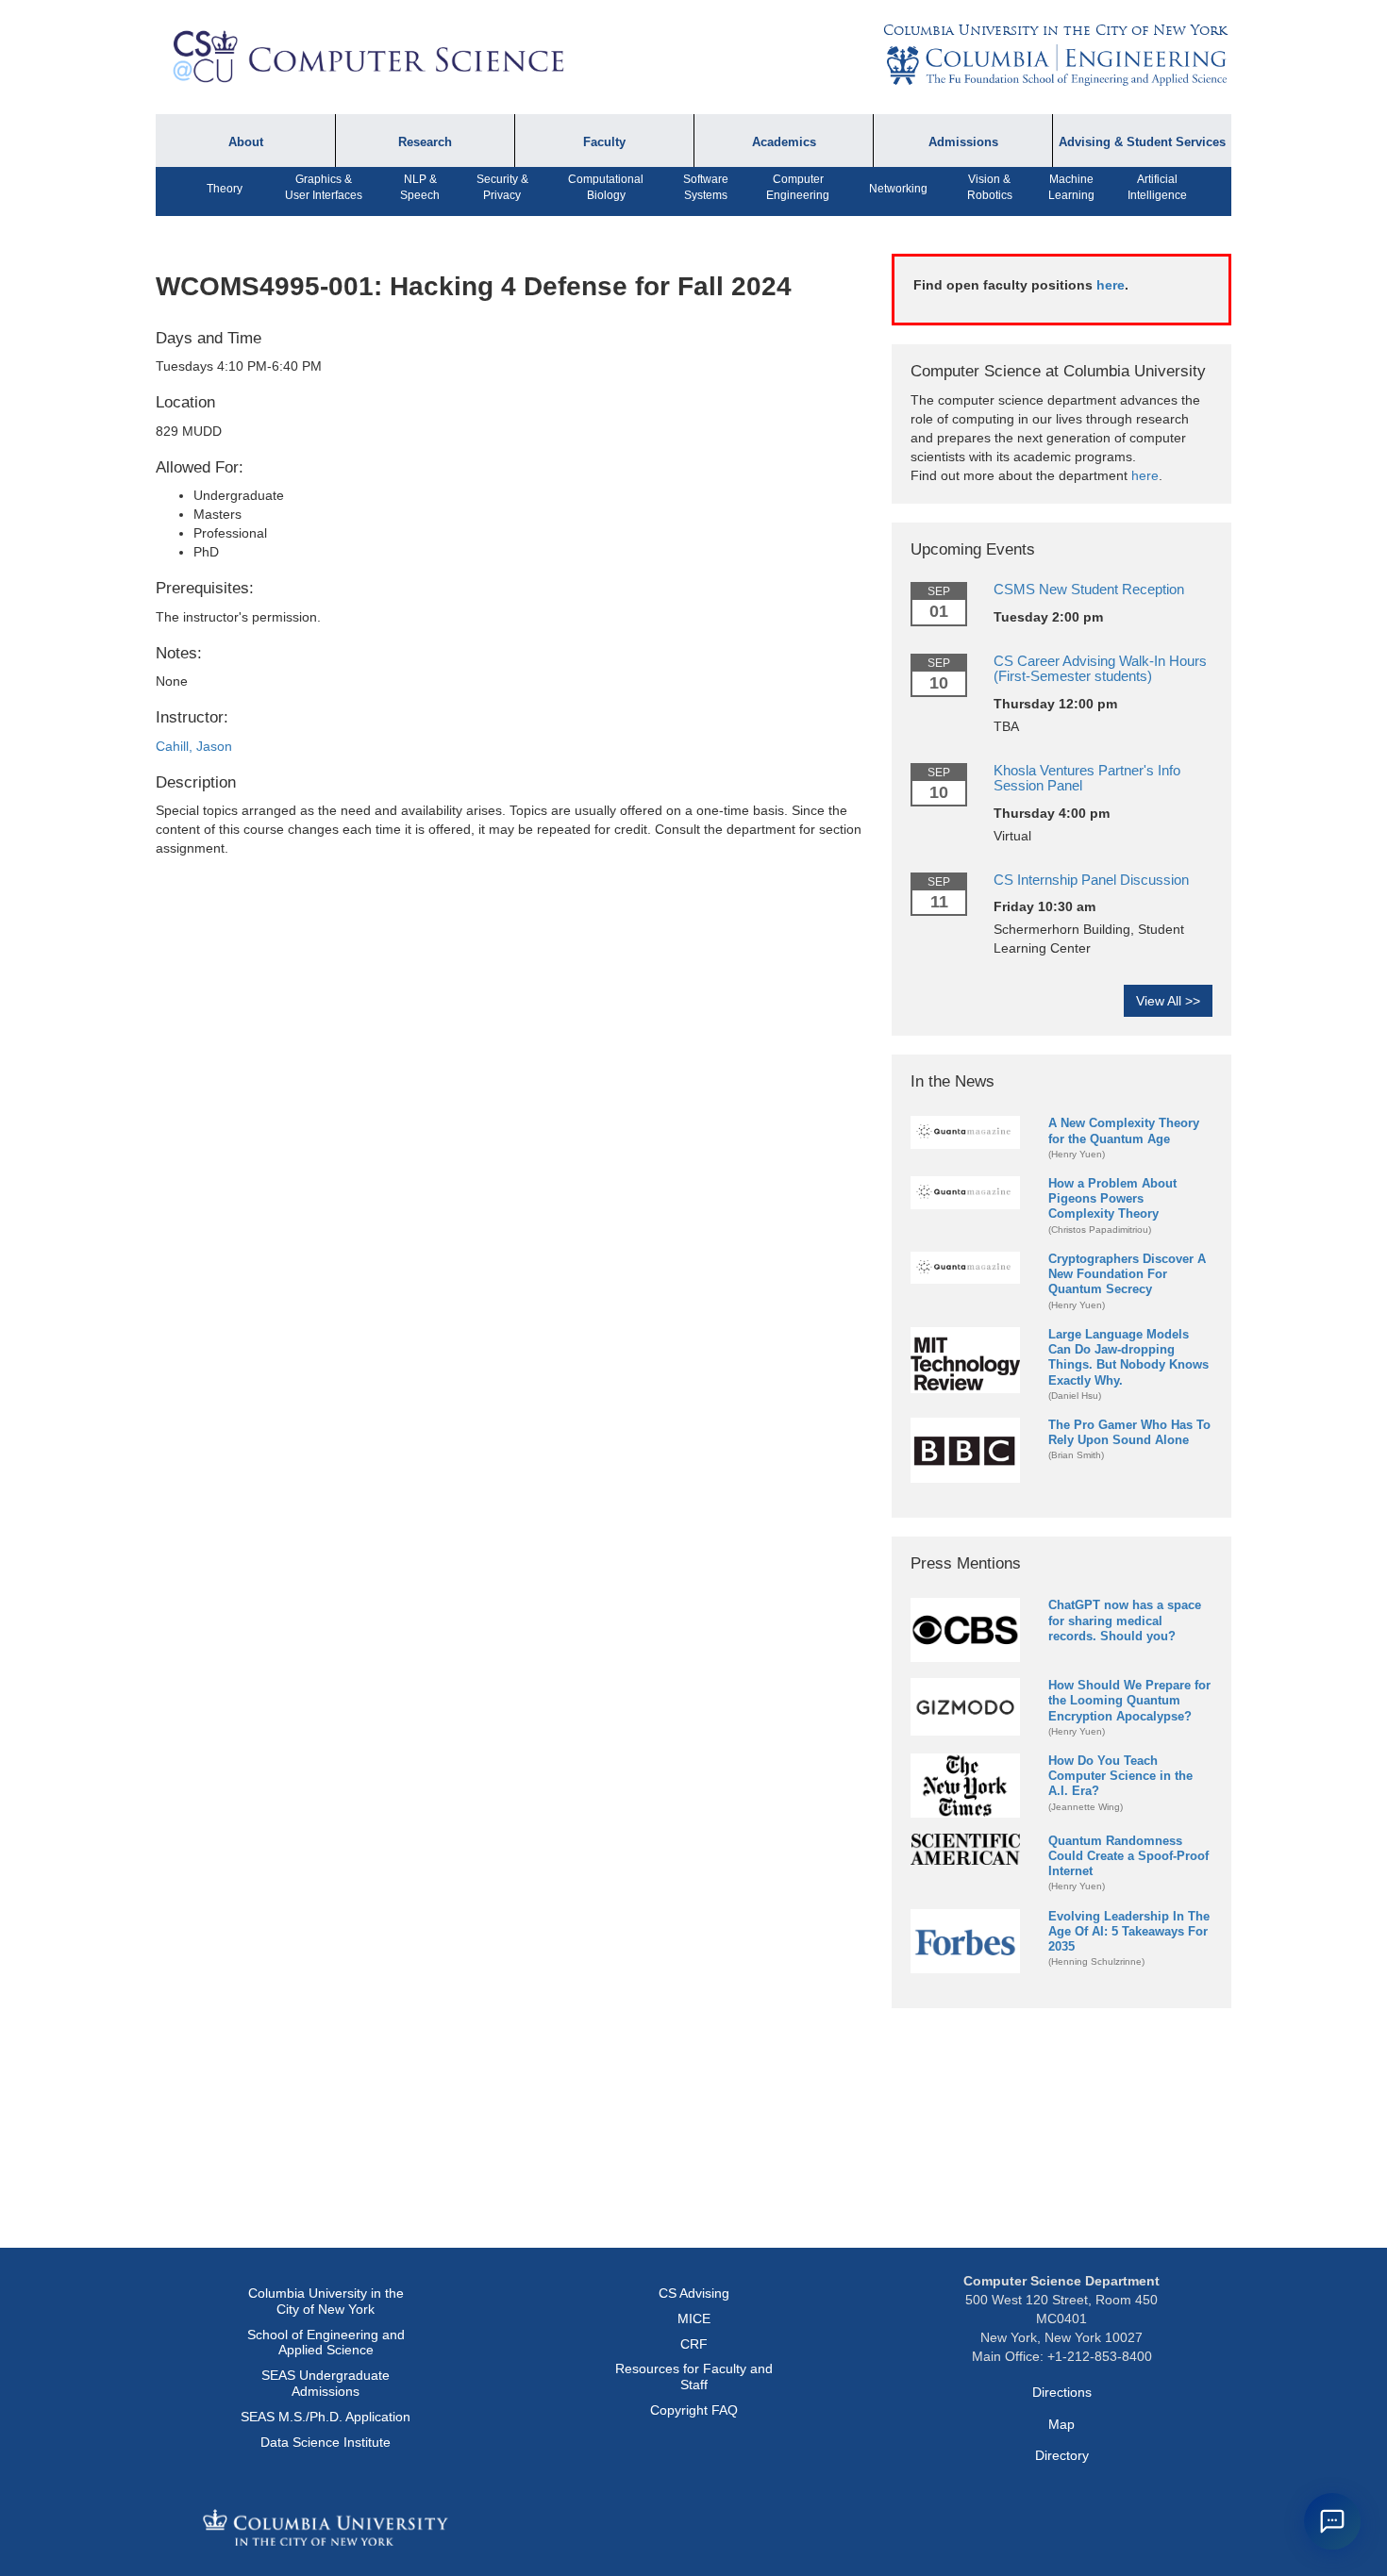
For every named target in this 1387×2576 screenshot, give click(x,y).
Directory (1062, 2455)
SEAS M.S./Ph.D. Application (326, 2417)
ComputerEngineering (798, 187)
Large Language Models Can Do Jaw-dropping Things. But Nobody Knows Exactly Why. (1128, 1357)
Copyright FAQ (694, 2410)
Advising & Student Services (1142, 142)
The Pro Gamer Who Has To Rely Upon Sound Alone (1129, 1432)
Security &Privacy (502, 187)
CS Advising (694, 2293)
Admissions (963, 142)
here (1111, 285)
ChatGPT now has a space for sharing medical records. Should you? (1125, 1620)
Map (1061, 2424)
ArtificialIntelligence (1157, 187)
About (246, 142)
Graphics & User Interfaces (324, 187)
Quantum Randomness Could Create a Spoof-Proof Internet (1128, 1856)
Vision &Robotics (990, 187)
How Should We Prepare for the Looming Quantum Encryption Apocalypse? (1129, 1700)
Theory (225, 189)
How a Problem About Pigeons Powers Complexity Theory (1112, 1198)
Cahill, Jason (194, 746)
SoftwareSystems (706, 187)
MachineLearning (1071, 187)
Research (425, 142)
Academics (784, 142)
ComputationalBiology (606, 187)
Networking (898, 189)
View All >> (1168, 1001)
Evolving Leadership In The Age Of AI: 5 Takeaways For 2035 (1129, 1931)
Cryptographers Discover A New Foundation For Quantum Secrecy (1127, 1274)
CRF (694, 2344)
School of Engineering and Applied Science (326, 2343)
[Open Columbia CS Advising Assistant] (1332, 2521)
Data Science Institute (326, 2442)
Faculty (604, 142)
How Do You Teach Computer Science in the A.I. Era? (1120, 1776)
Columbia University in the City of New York (1055, 30)
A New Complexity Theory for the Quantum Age (1124, 1130)
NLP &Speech (420, 187)
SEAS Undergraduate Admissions (326, 2383)
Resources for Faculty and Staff (694, 2377)
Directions (1062, 2392)
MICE (694, 2318)
